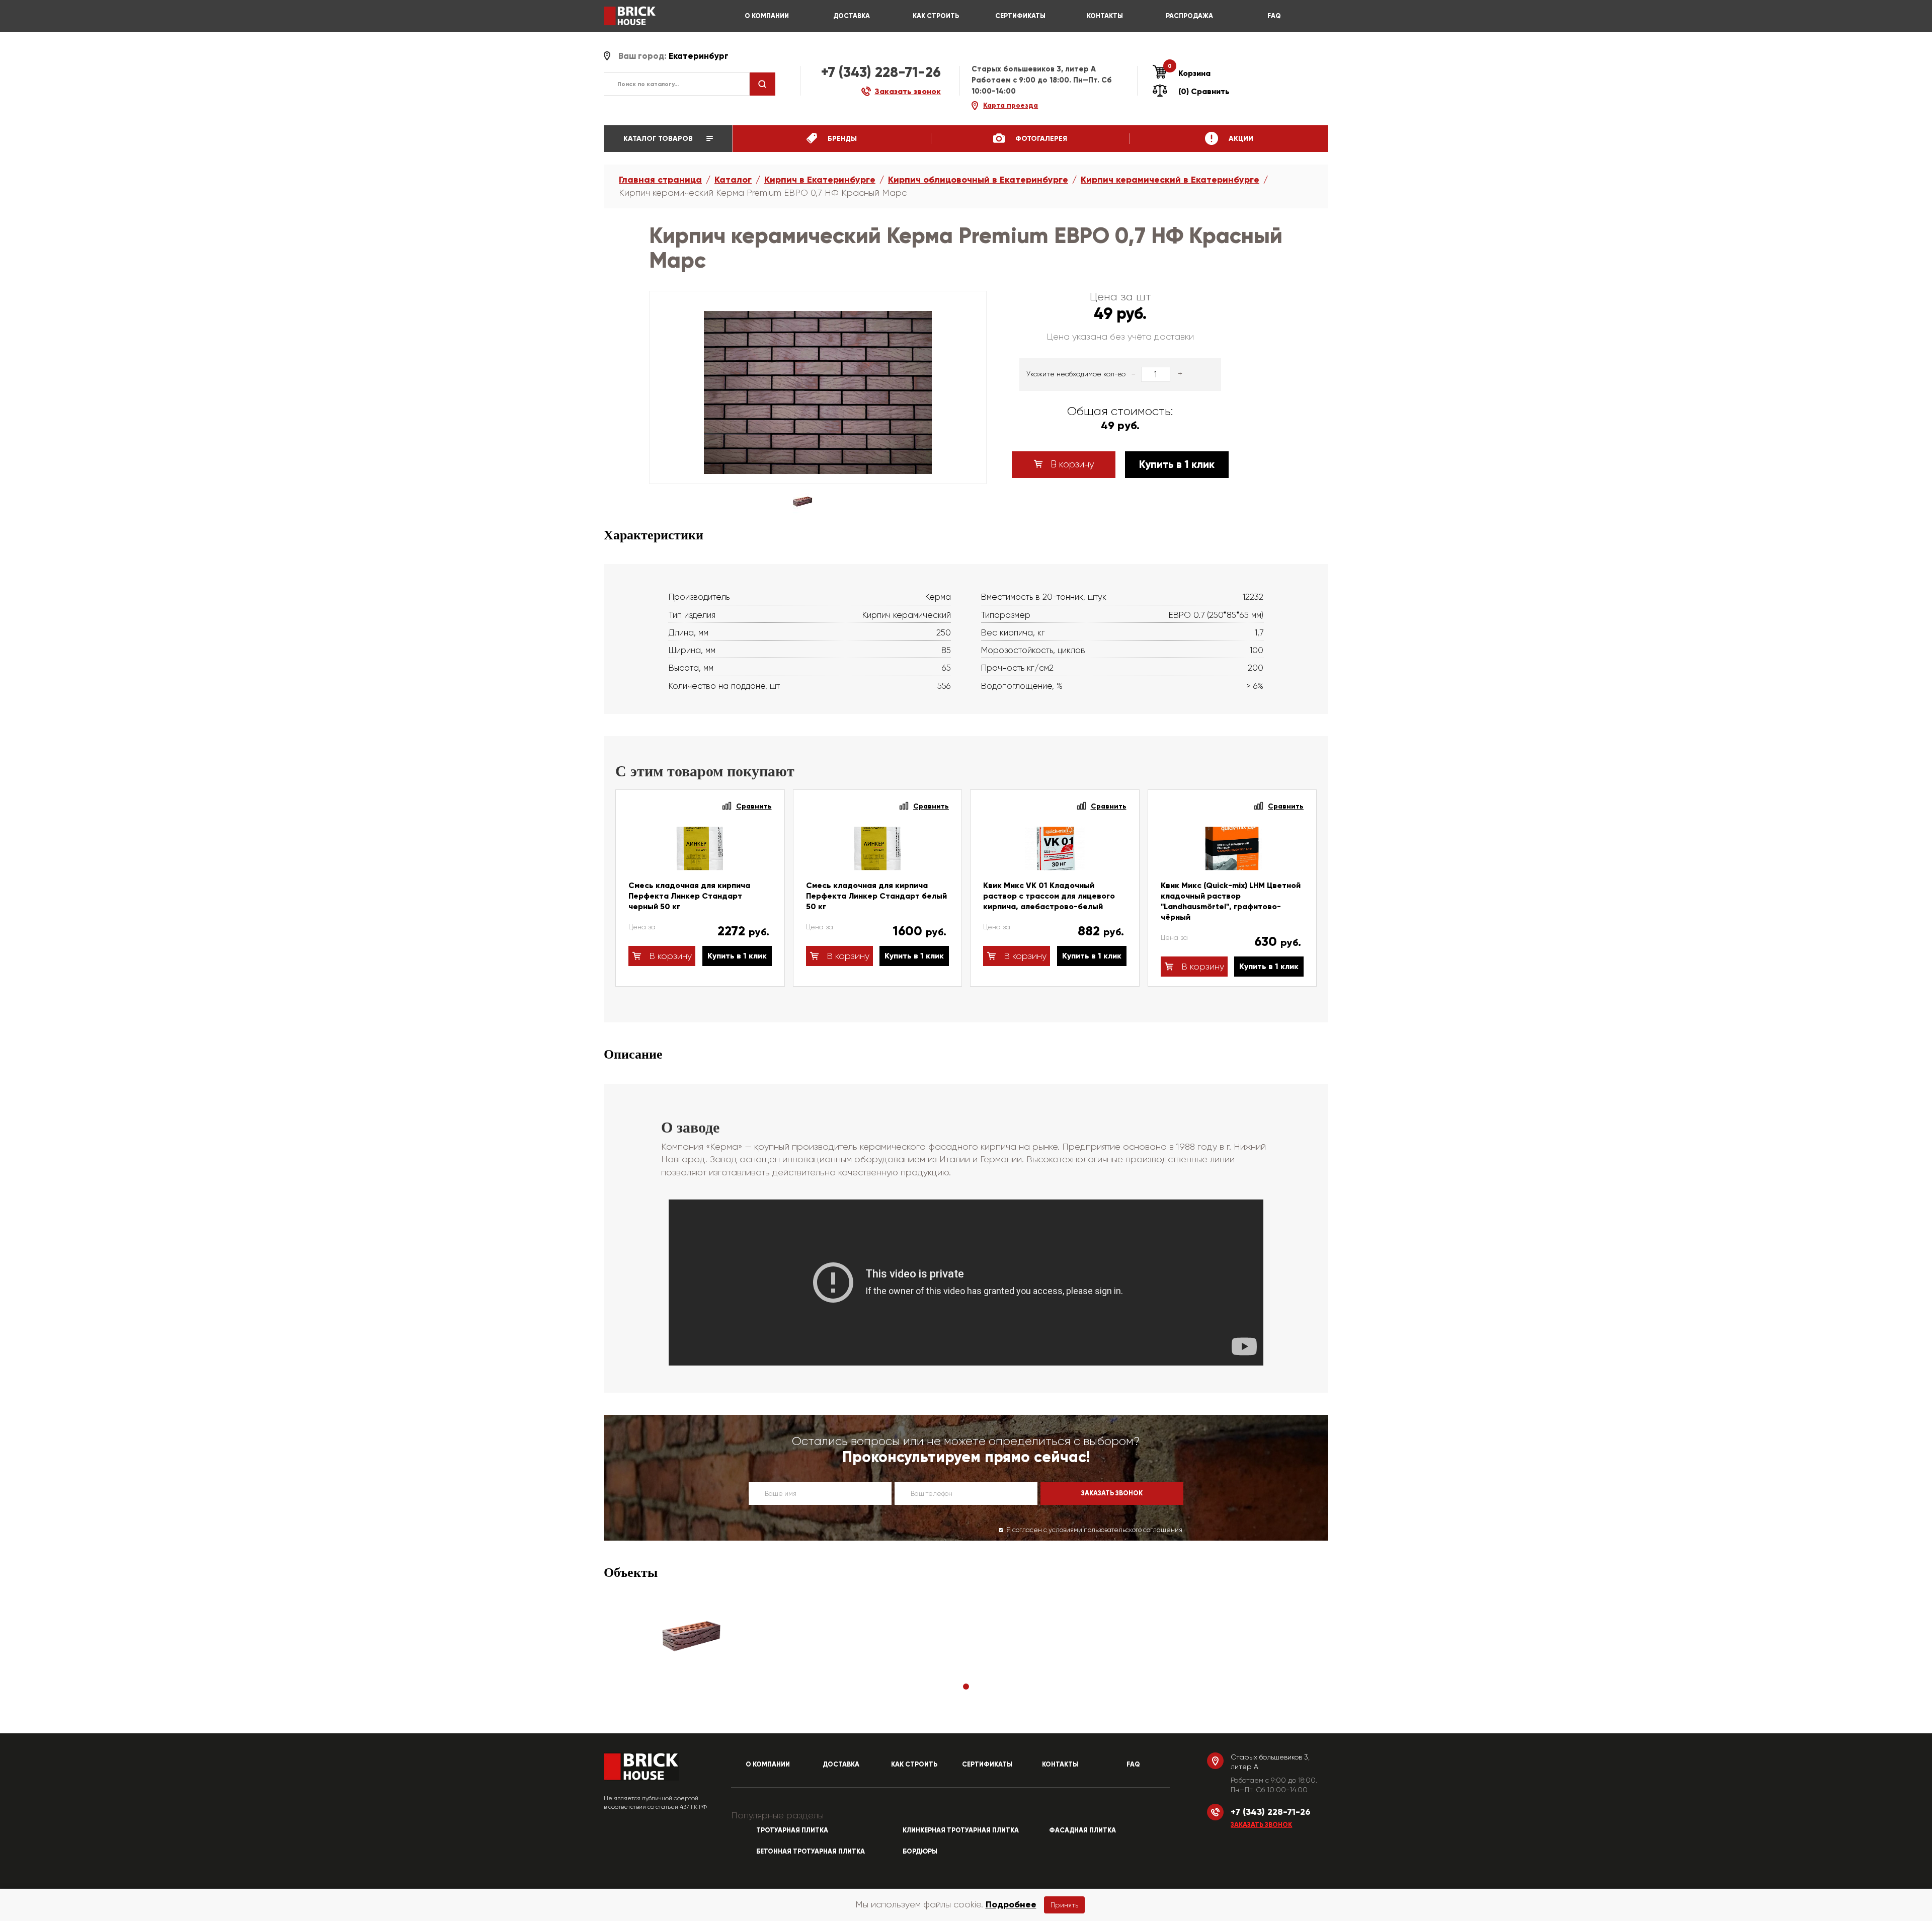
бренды (841, 139)
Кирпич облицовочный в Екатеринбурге (978, 180)
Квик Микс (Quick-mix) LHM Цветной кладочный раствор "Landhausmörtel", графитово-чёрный (1231, 901)
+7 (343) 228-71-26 (881, 72)
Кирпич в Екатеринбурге (820, 180)
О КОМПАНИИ (767, 16)
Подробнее (1011, 1904)
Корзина (1189, 73)
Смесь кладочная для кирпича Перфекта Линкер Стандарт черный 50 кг (689, 896)
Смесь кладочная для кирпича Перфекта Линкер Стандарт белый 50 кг (876, 896)
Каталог (733, 180)
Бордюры (920, 1852)
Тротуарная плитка (792, 1830)
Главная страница (660, 180)
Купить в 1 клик (1177, 464)
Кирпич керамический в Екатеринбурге (1170, 180)
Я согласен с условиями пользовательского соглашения (1094, 1530)
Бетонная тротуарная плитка (811, 1852)
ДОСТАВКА (852, 16)
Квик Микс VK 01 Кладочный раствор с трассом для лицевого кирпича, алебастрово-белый (1049, 896)
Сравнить (754, 806)
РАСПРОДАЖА (1189, 16)
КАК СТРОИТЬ (936, 16)
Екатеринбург (699, 56)
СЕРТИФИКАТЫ (1020, 16)
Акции (1240, 139)
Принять (1064, 1905)
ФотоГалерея (1040, 139)
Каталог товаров (659, 139)
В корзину (1071, 464)
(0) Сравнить (1204, 91)
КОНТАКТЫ (1105, 16)
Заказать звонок (1261, 1825)
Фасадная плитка (1082, 1830)
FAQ (1274, 16)
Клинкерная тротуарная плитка (961, 1830)
